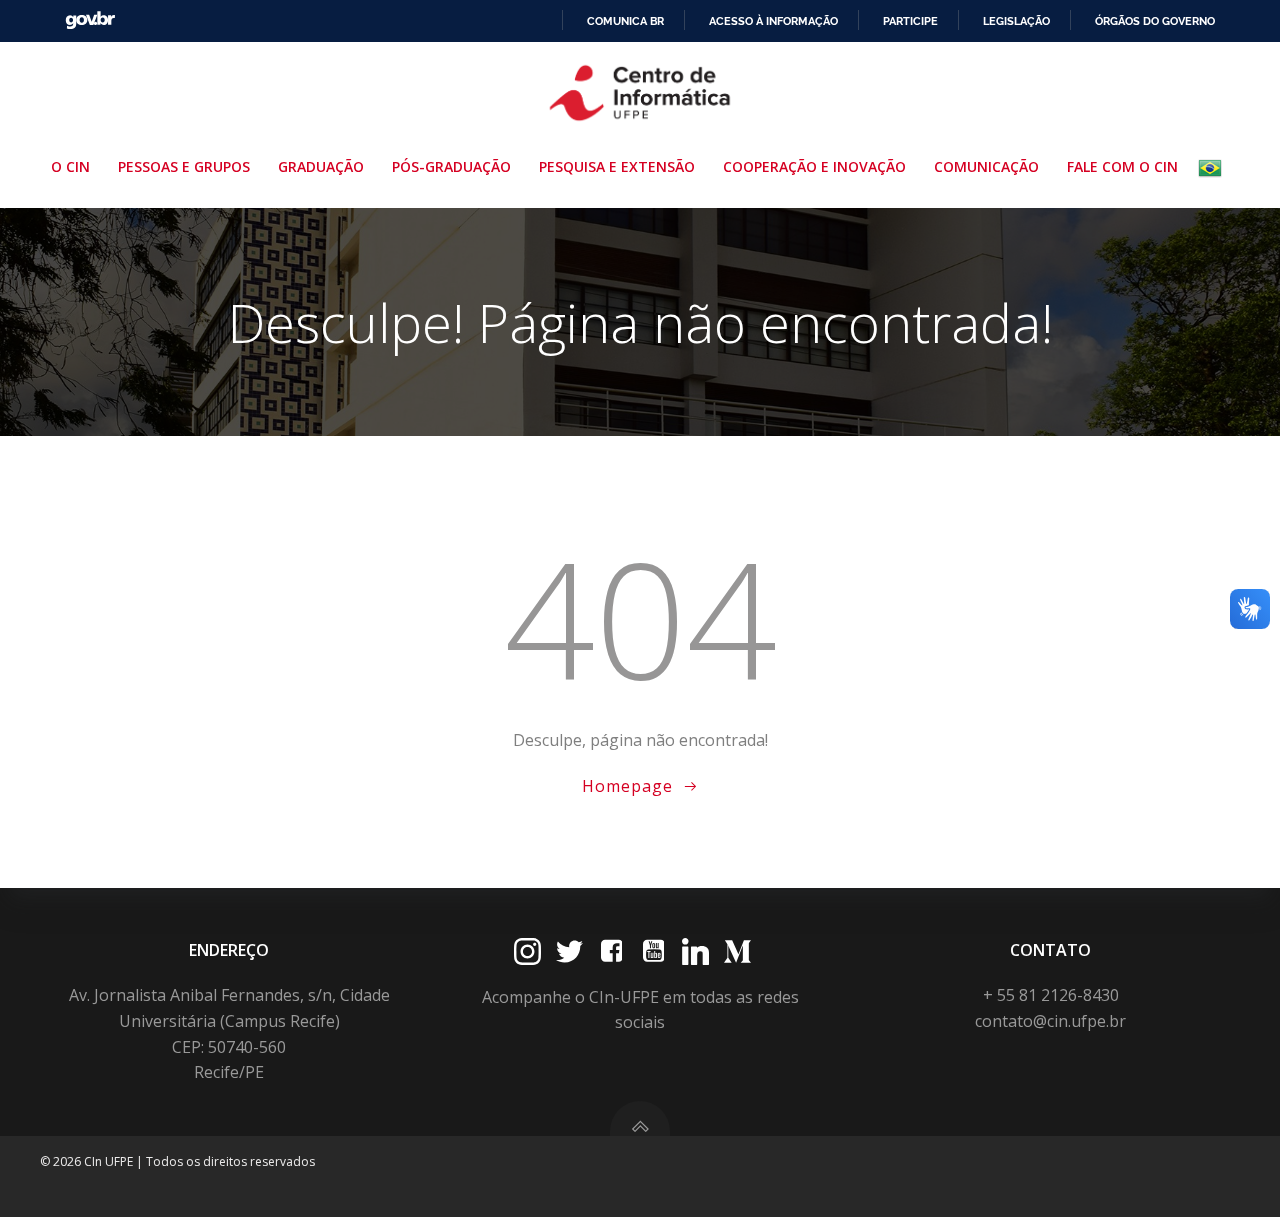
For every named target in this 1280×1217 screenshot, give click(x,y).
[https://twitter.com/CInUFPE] (569, 951)
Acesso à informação (773, 21)
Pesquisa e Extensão (617, 166)
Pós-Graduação (451, 166)
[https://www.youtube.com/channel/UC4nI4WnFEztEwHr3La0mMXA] (653, 951)
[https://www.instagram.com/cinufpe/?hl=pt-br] (527, 951)
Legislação (1016, 21)
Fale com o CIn (1122, 166)
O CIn (70, 166)
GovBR (90, 20)
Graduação (321, 166)
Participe (910, 21)
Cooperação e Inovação (814, 166)
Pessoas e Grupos (184, 166)
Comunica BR (625, 21)
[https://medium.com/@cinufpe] (737, 951)
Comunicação (986, 166)
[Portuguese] (1214, 168)
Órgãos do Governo (1155, 21)
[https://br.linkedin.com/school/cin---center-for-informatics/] (695, 951)
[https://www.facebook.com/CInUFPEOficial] (611, 951)
